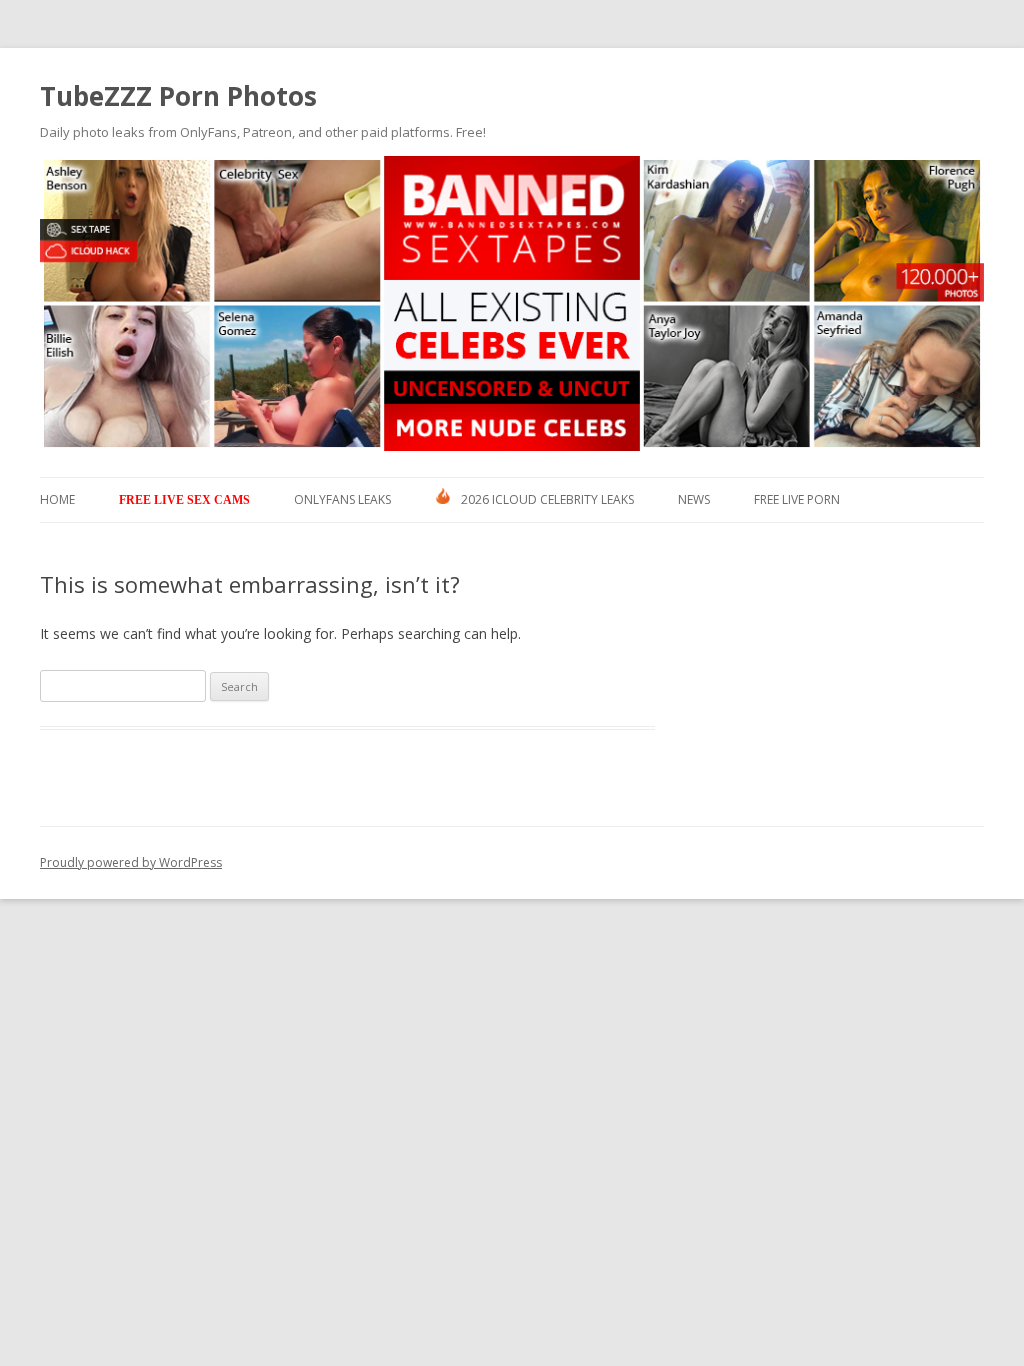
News (694, 499)
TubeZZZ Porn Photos (178, 96)
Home (57, 499)
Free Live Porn (797, 499)
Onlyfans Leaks (342, 499)
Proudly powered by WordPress (131, 862)
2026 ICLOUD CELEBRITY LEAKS (547, 499)
